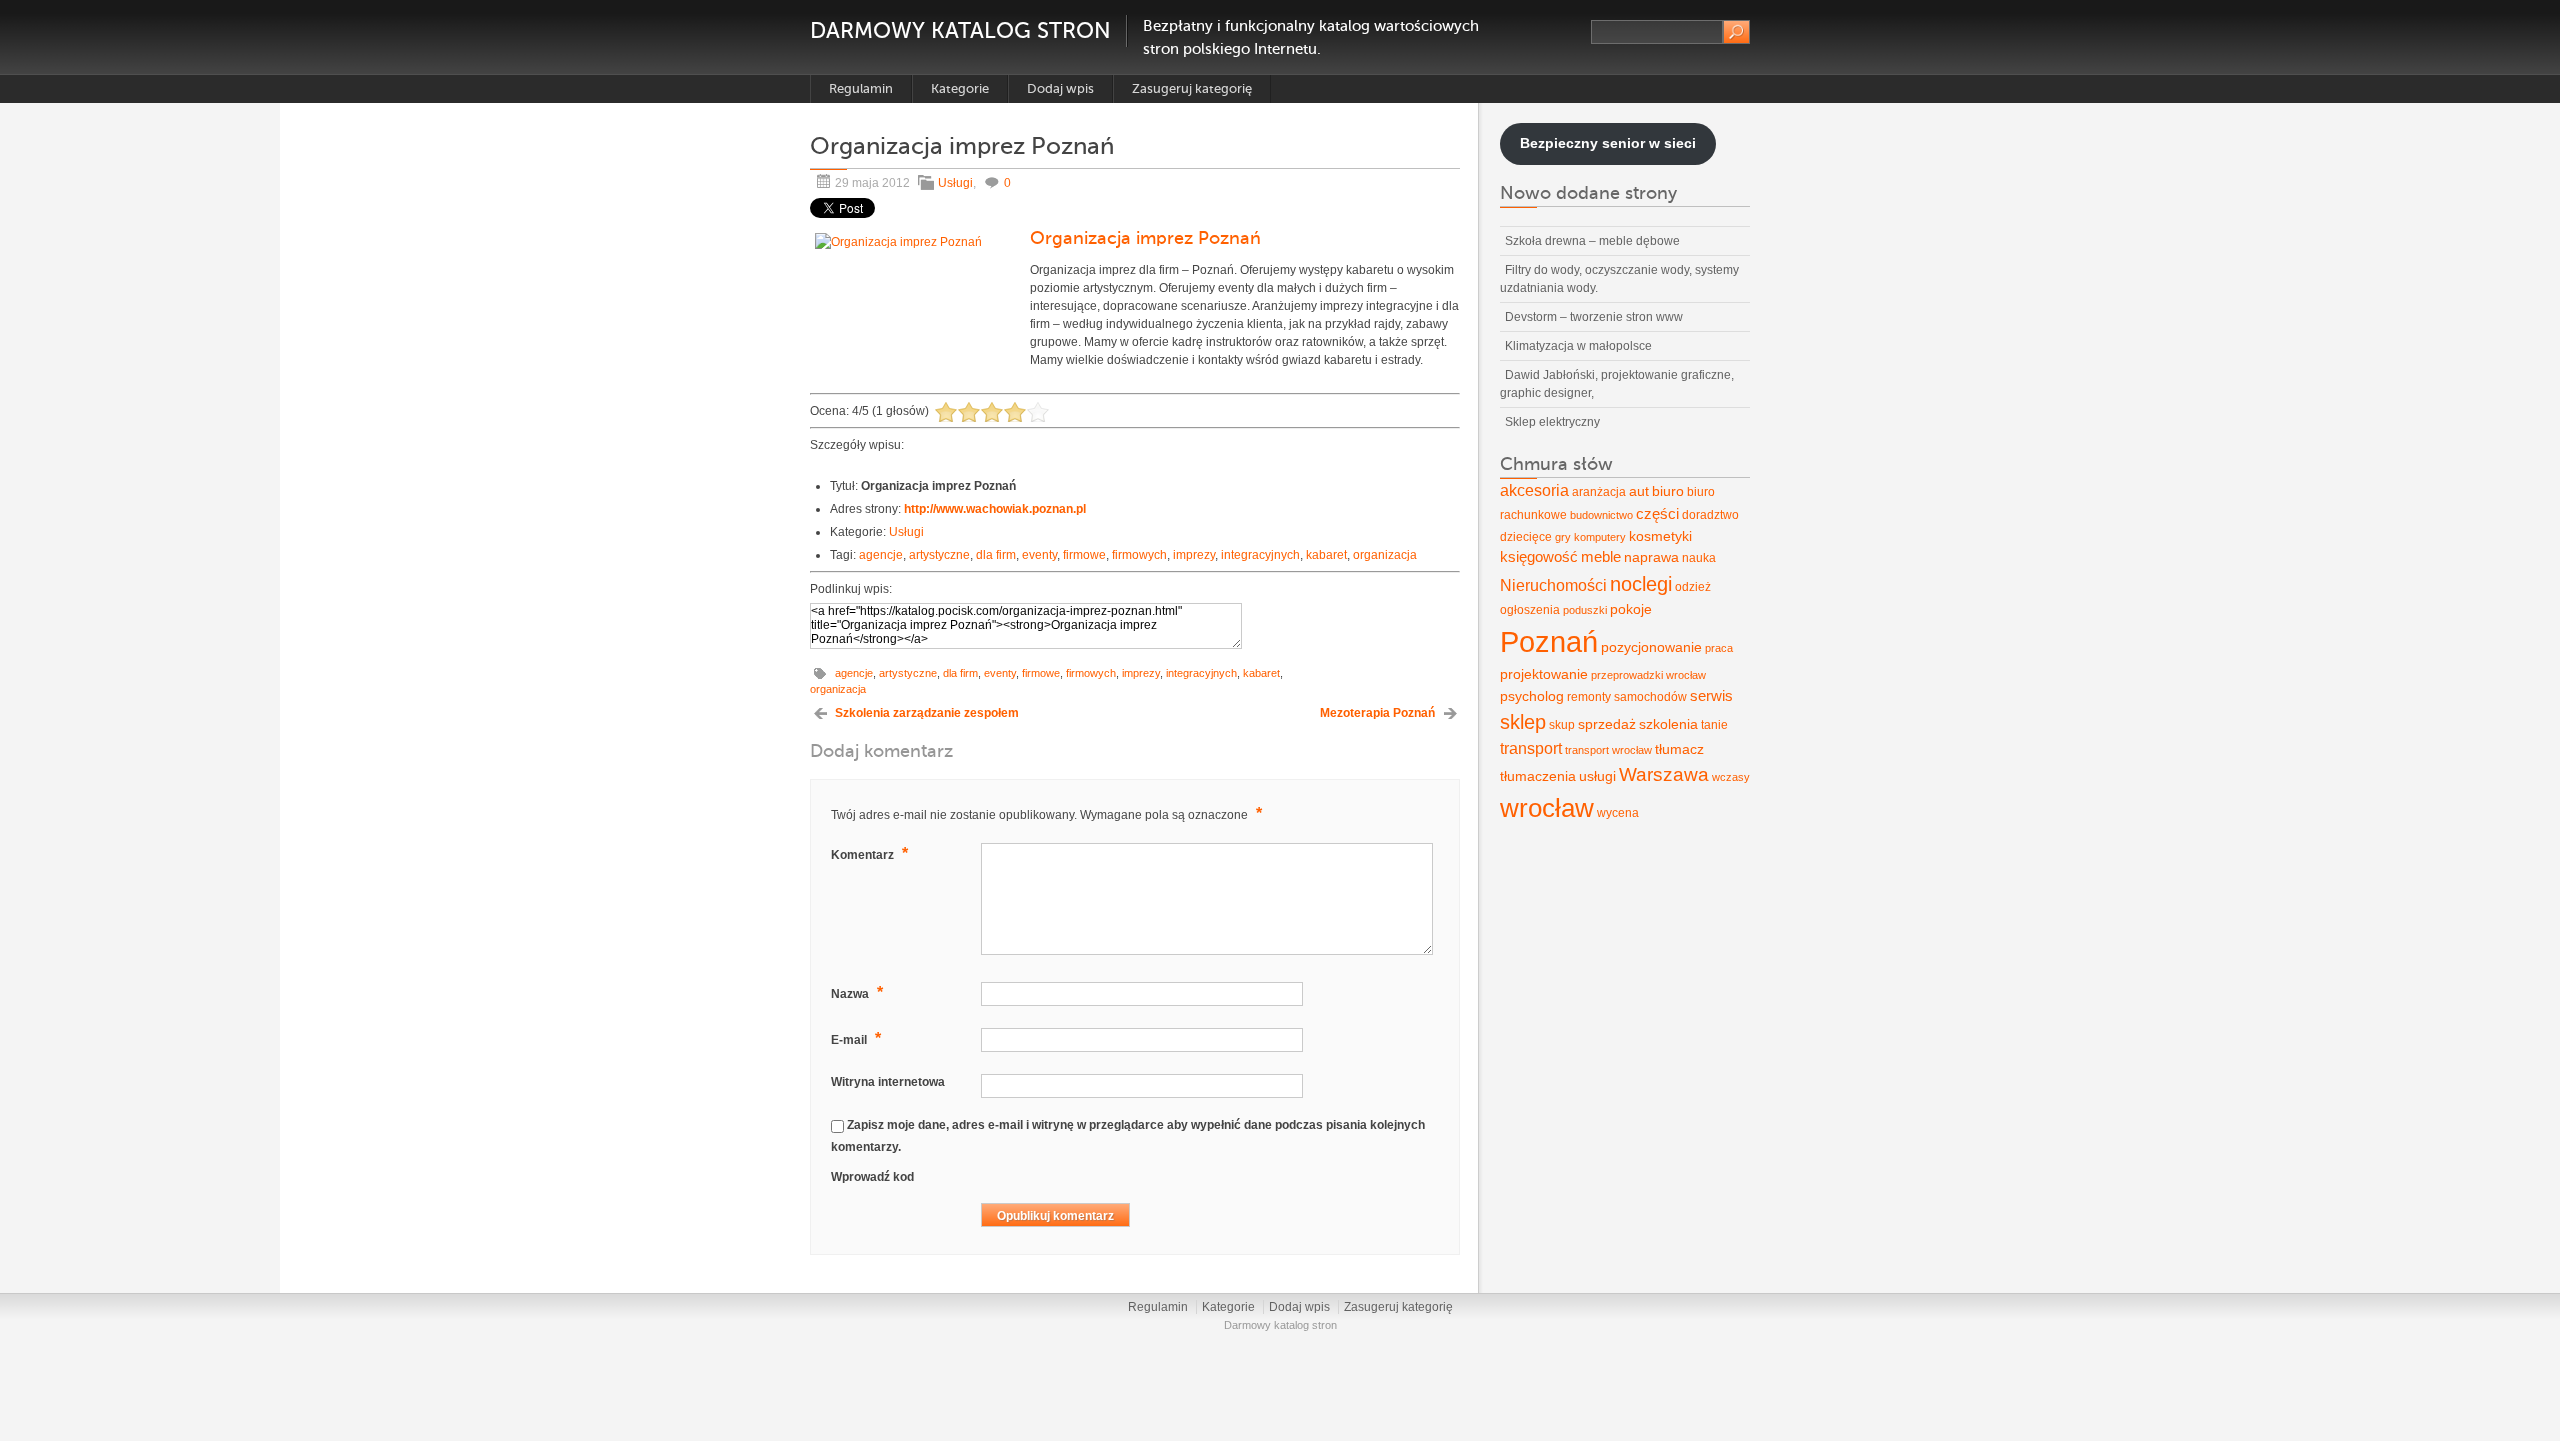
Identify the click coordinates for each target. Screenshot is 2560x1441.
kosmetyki (1660, 536)
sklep (1523, 722)
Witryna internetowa (888, 1082)
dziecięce (1526, 537)
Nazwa (857, 992)
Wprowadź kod (872, 1177)
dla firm (996, 555)
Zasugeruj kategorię (1192, 88)
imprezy (1194, 555)
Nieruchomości (1553, 585)
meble (1601, 557)
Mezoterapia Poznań (1377, 713)
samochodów (1650, 697)
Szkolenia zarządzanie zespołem (927, 713)
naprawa (1651, 557)
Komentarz (869, 853)
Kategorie (960, 88)
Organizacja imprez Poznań (1145, 238)
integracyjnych (1260, 555)
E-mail (856, 1038)
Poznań (1549, 641)
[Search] (1736, 32)
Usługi (955, 183)
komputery (1600, 537)
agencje (881, 555)
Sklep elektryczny (1552, 422)
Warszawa (1664, 774)
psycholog (1532, 696)
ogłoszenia (1530, 610)
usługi (1597, 776)
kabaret (1326, 555)
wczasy (1731, 777)
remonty (1589, 697)
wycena (1618, 813)
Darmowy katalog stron (960, 30)
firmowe (1084, 555)
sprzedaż (1607, 724)
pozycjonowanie (1651, 647)
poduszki (1585, 610)
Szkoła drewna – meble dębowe (1592, 241)
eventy (1039, 555)
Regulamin (861, 88)
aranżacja (1599, 492)
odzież (1693, 587)
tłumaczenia (1538, 776)
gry (1563, 537)
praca (1719, 648)
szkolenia (1668, 724)
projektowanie (1544, 674)
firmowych (1139, 555)
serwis (1711, 696)
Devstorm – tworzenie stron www (1594, 317)
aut (1639, 491)
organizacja (1385, 555)
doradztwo (1710, 515)
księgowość (1539, 557)
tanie (1714, 725)
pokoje (1631, 609)
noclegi (1641, 584)
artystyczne (939, 555)
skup (1562, 725)
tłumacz (1679, 749)
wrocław (1547, 808)
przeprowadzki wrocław (1648, 675)
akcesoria (1534, 490)
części (1657, 514)
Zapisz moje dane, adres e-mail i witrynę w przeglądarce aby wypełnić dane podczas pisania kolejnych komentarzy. (1128, 1135)
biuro (1668, 491)
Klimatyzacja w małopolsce (1578, 346)
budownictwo (1601, 515)
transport (1531, 748)
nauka (1699, 558)
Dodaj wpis (1060, 88)
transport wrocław (1608, 750)
